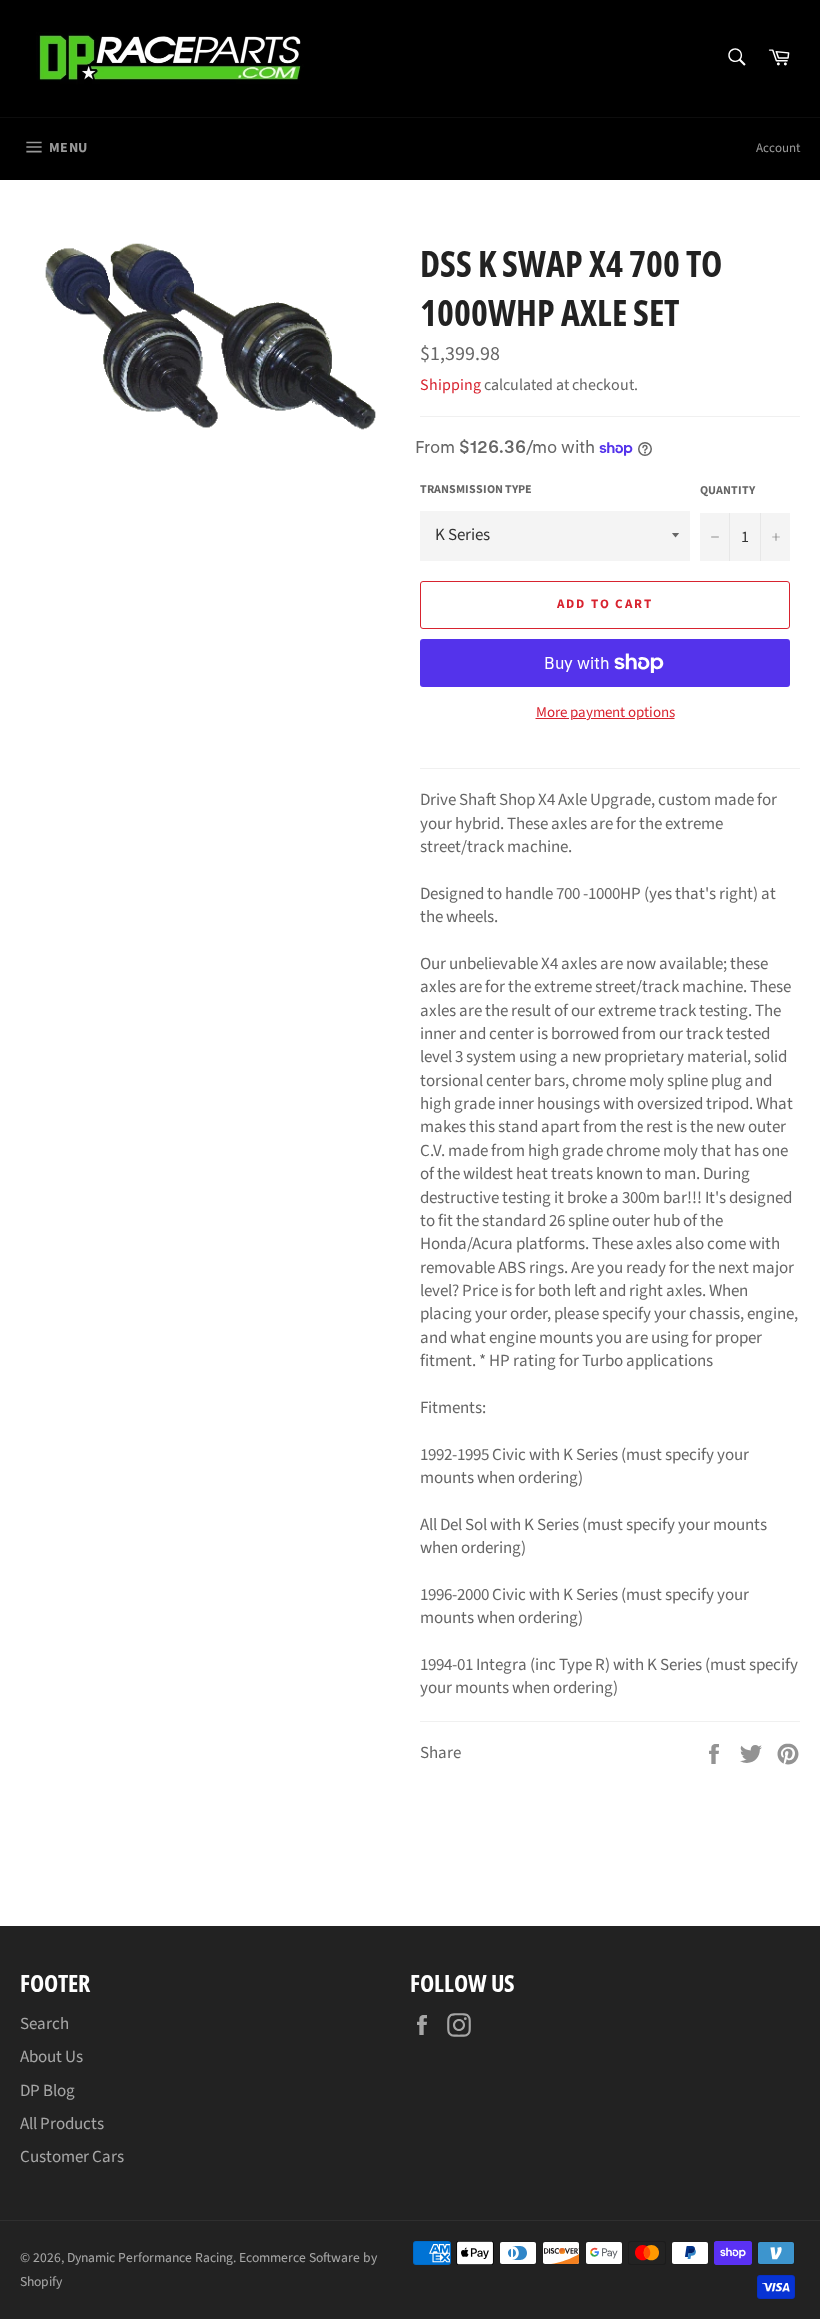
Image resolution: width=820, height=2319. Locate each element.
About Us (51, 2057)
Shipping (450, 385)
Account (778, 148)
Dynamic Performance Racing (150, 2257)
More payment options (605, 713)
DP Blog (47, 2091)
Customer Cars (72, 2157)
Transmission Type (476, 490)
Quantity (727, 491)
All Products (62, 2124)
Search (44, 2024)
